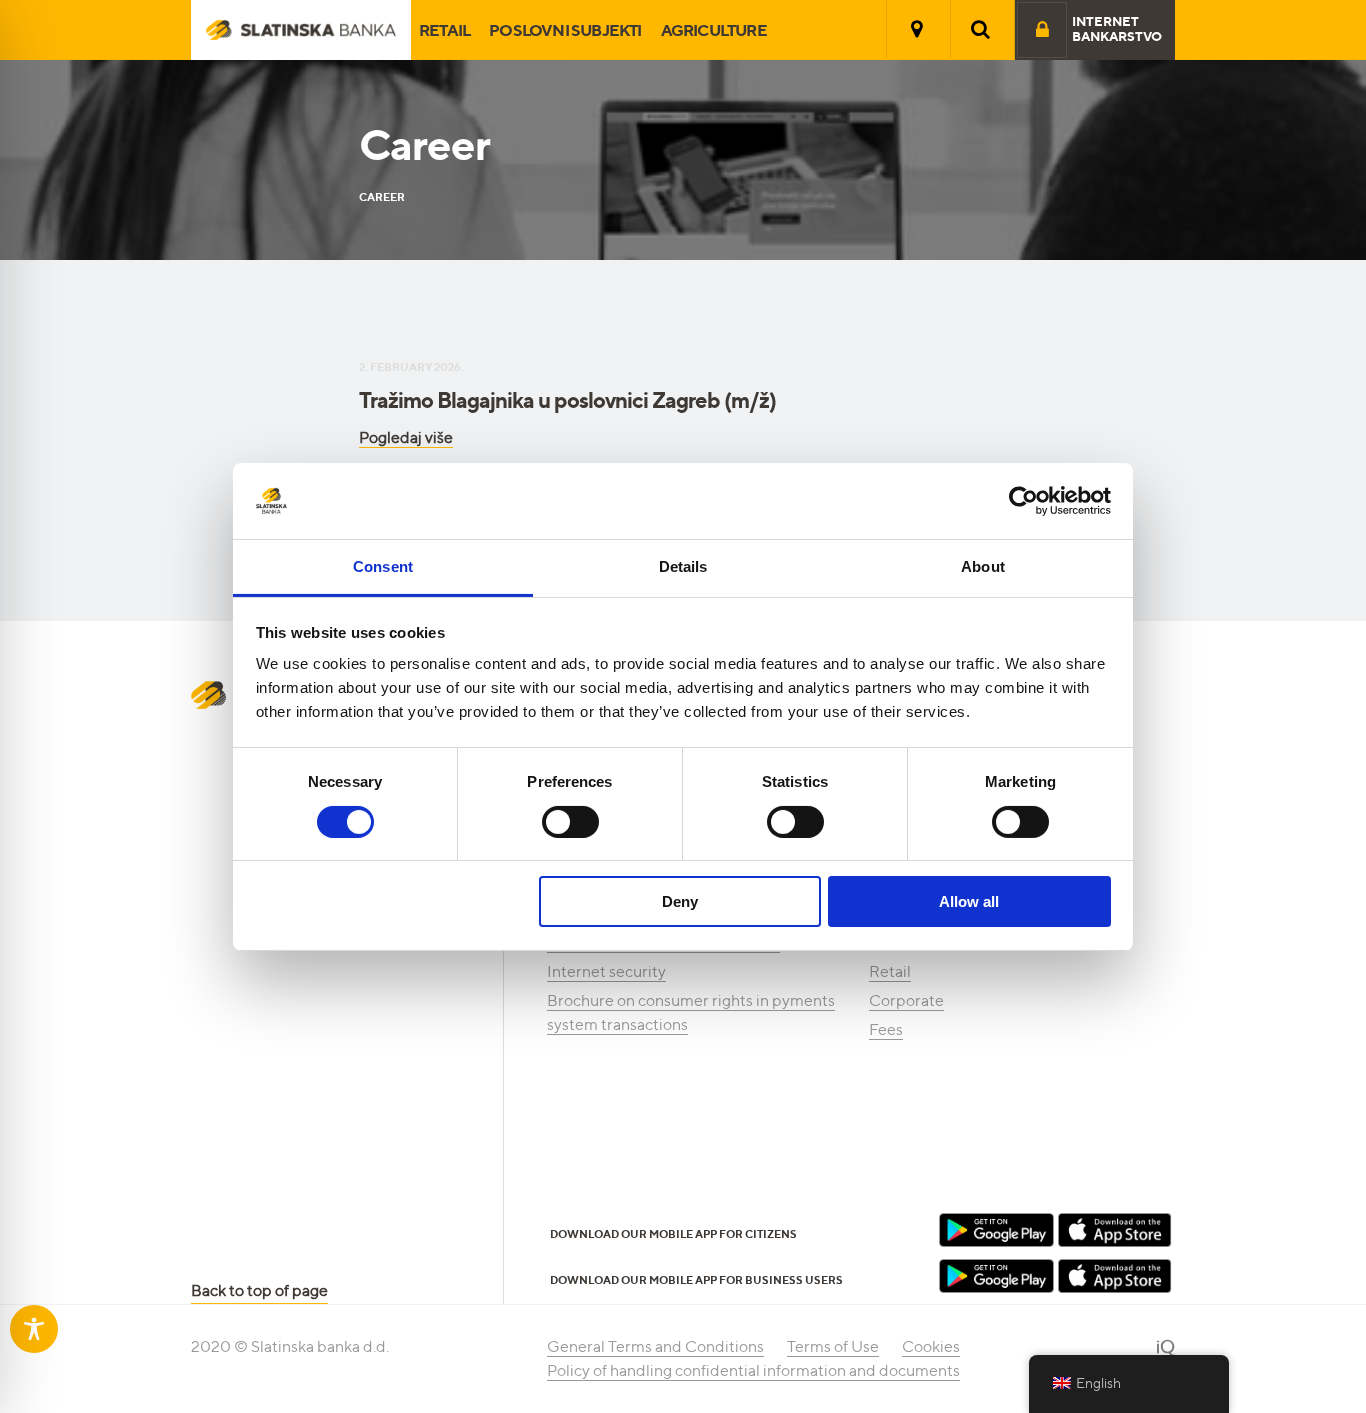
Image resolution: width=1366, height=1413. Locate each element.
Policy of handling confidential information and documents (753, 1370)
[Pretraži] (981, 29)
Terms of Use (833, 1346)
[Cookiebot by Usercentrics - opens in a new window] (1023, 501)
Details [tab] (683, 566)
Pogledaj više (406, 437)
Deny (680, 901)
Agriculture (714, 30)
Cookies (931, 1346)
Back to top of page (259, 1290)
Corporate (906, 1000)
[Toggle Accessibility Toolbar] (34, 1329)
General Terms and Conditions (655, 1346)
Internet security (606, 971)
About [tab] (983, 566)
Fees (886, 1029)
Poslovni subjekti (565, 30)
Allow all (969, 901)
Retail (444, 30)
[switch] (570, 822)
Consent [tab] (383, 566)
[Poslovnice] (917, 29)
